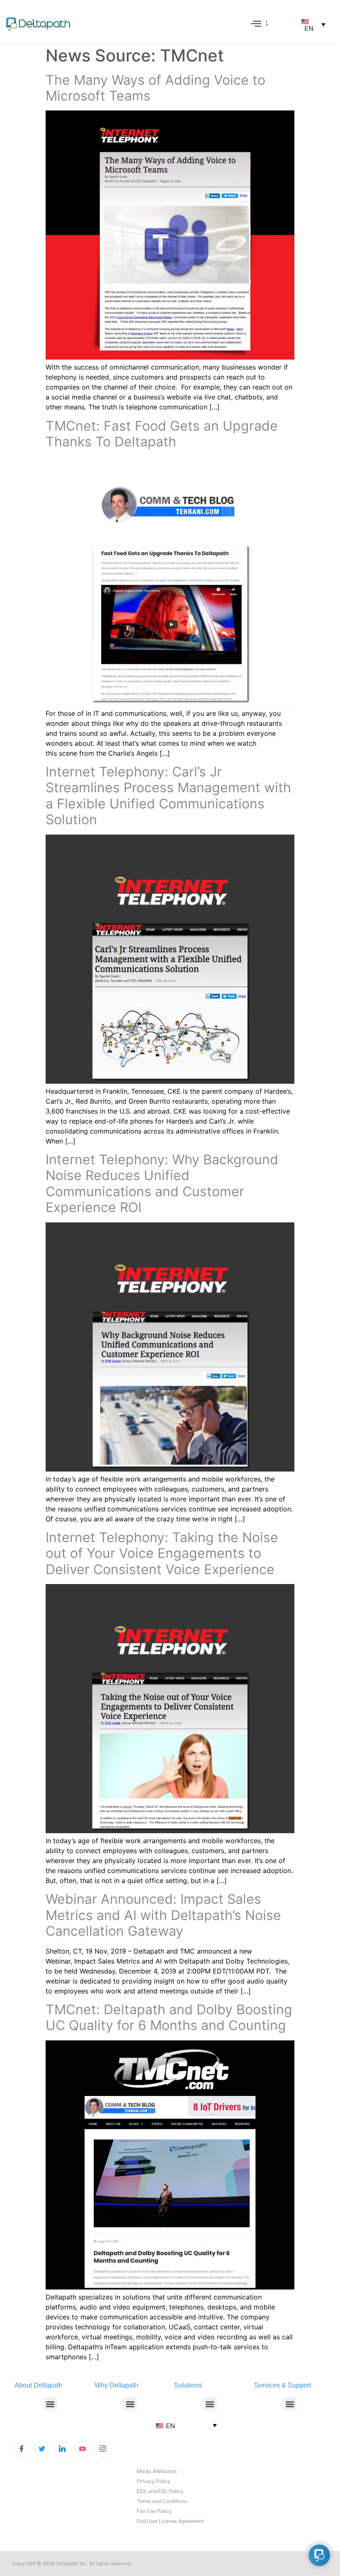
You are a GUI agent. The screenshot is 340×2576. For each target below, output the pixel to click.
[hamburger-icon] (256, 24)
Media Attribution (157, 2471)
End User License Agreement (170, 2521)
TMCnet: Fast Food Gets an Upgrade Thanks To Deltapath (162, 434)
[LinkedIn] (62, 2449)
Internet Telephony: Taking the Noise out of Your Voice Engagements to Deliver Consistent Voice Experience (162, 1553)
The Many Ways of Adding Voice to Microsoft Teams (155, 88)
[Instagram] (103, 2449)
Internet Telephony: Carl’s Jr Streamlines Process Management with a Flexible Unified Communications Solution (168, 796)
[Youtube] (83, 2449)
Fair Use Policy (154, 2511)
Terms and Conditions (162, 2501)
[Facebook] (22, 2449)
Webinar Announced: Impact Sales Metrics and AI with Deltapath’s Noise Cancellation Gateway (163, 1915)
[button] (267, 15)
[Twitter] (42, 2449)
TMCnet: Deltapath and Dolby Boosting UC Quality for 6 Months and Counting (169, 2017)
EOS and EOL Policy (160, 2491)
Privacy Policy (154, 2481)
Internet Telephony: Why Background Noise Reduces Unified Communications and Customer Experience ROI (162, 1183)
